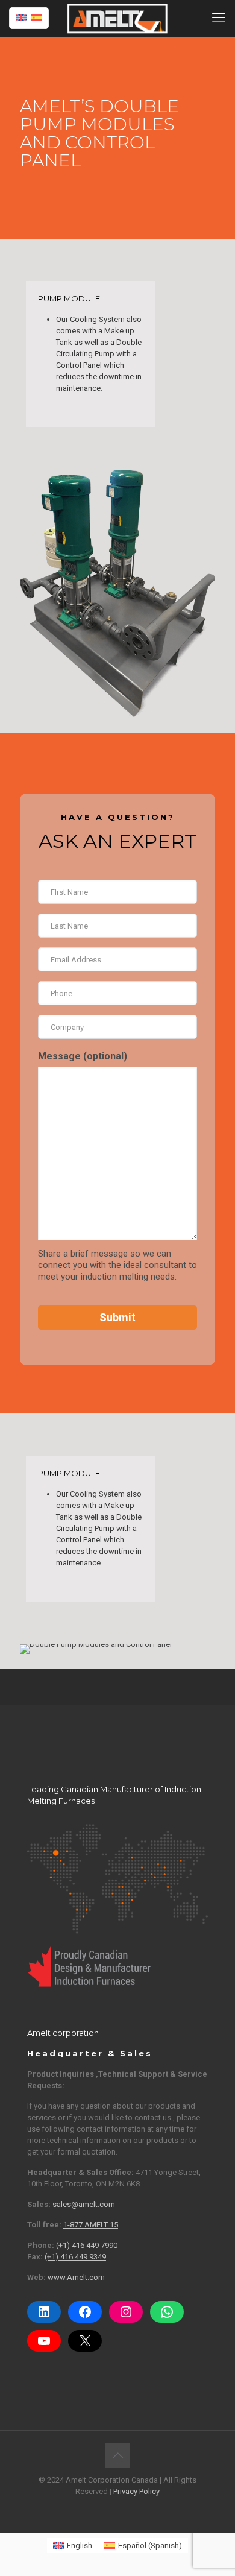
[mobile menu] (219, 18)
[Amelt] (117, 18)
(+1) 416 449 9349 (75, 2257)
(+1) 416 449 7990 (87, 2245)
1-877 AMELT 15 (91, 2225)
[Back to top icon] (117, 2455)
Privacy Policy (136, 2491)
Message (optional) (83, 1056)
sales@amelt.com (84, 2204)
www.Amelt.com (76, 2277)
